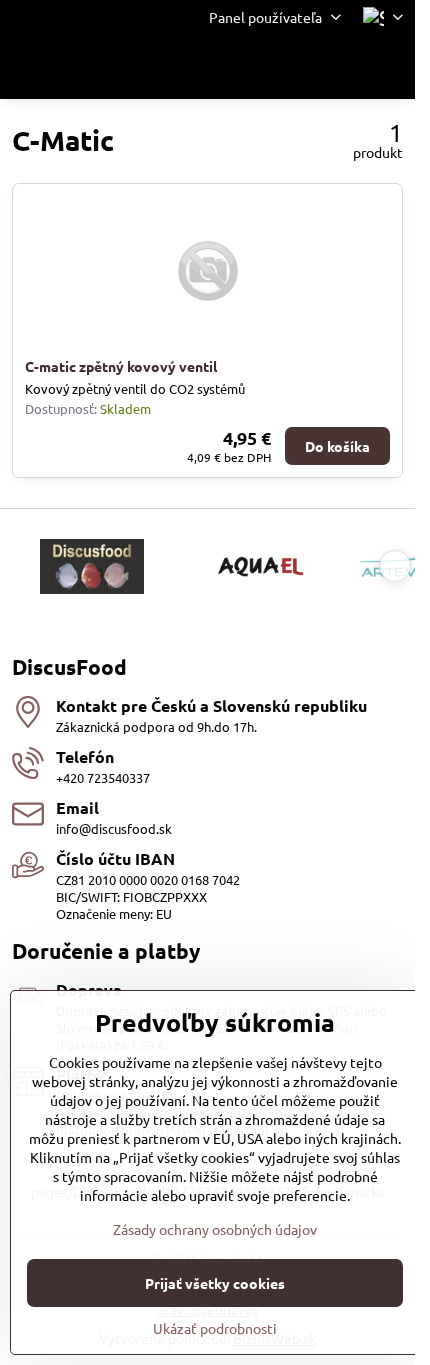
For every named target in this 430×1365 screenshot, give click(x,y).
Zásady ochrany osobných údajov (215, 1229)
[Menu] (391, 67)
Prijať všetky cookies (215, 1283)
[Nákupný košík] (343, 67)
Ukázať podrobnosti (215, 1328)
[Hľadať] (295, 67)
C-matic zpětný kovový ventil (121, 366)
